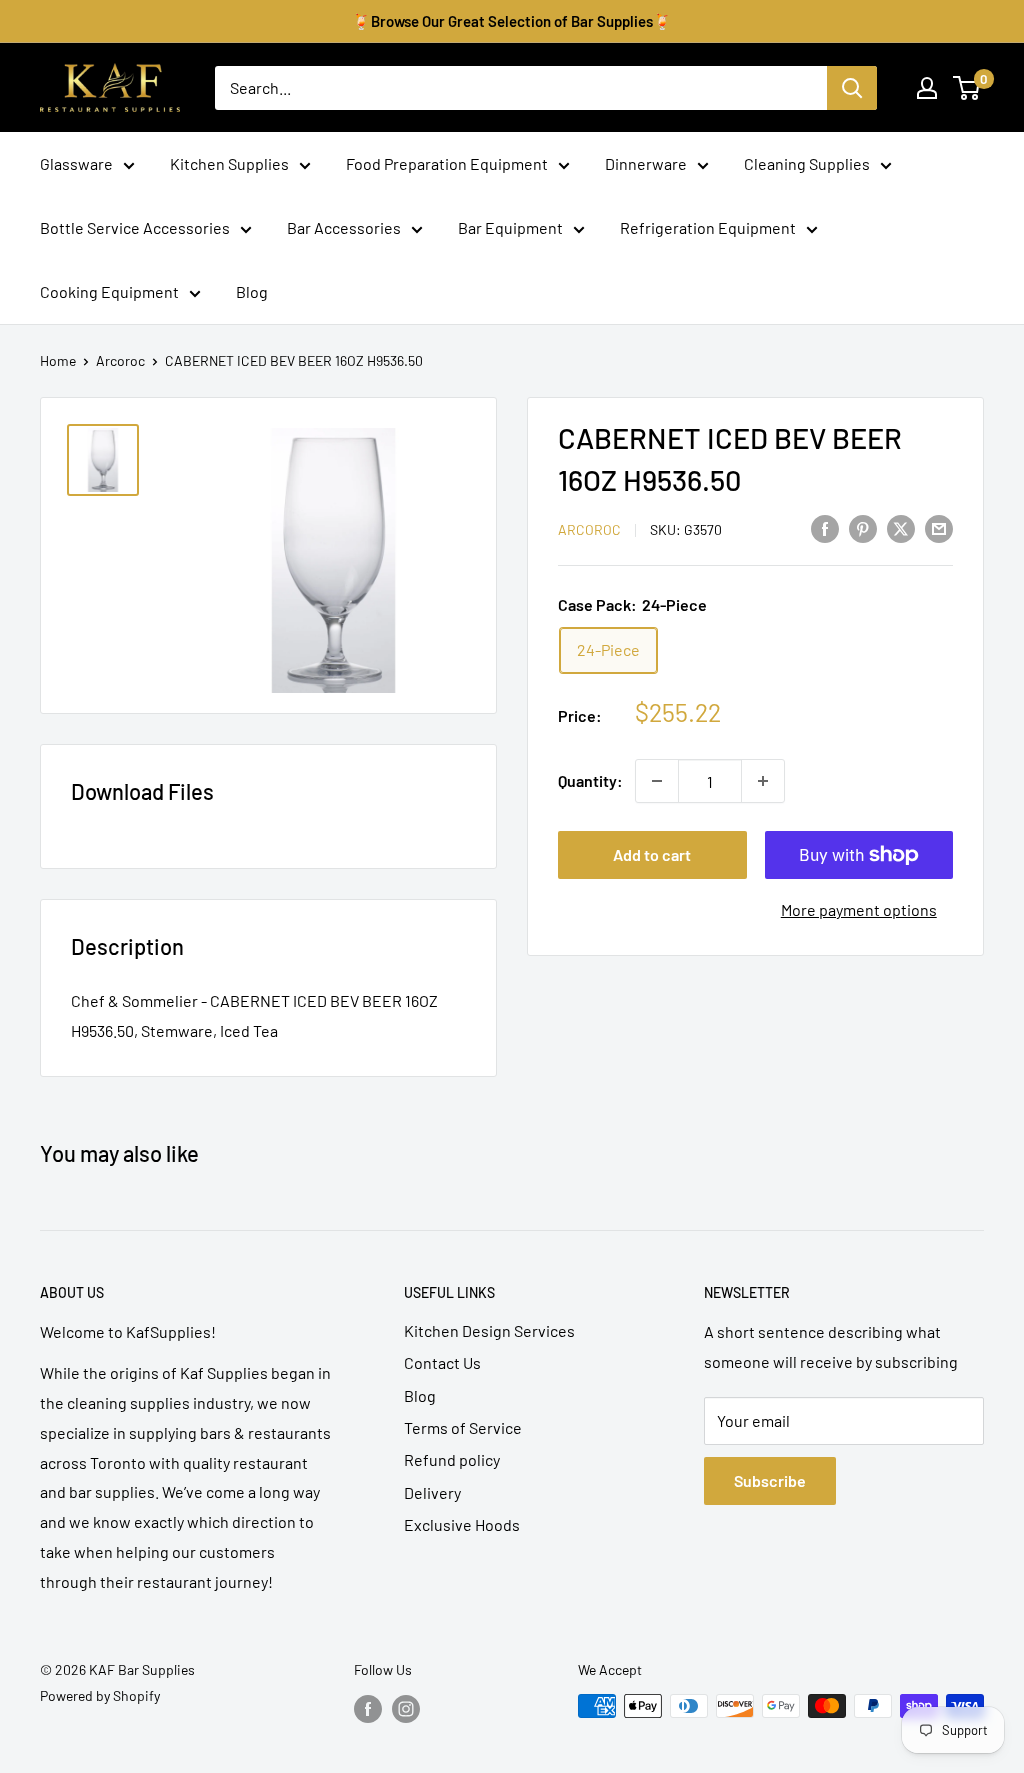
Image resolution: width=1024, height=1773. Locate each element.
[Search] (852, 88)
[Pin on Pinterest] (863, 527)
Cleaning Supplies (807, 163)
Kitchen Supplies (229, 163)
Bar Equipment (510, 227)
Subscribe (770, 1480)
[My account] (927, 88)
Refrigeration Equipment (708, 227)
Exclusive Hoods (462, 1524)
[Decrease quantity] (657, 781)
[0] (967, 88)
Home (58, 360)
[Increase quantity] (763, 781)
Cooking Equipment (109, 291)
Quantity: (590, 780)
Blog (252, 291)
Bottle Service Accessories (135, 227)
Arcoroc (120, 360)
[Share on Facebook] (825, 527)
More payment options (859, 909)
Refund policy (452, 1459)
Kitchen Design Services (489, 1330)
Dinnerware (646, 163)
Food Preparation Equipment (447, 163)
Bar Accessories (344, 227)
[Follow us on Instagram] (406, 1708)
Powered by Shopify (100, 1695)
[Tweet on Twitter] (901, 527)
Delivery (432, 1492)
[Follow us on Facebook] (368, 1708)
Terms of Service (463, 1427)
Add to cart (652, 854)
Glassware (76, 163)
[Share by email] (939, 527)
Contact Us (442, 1362)
